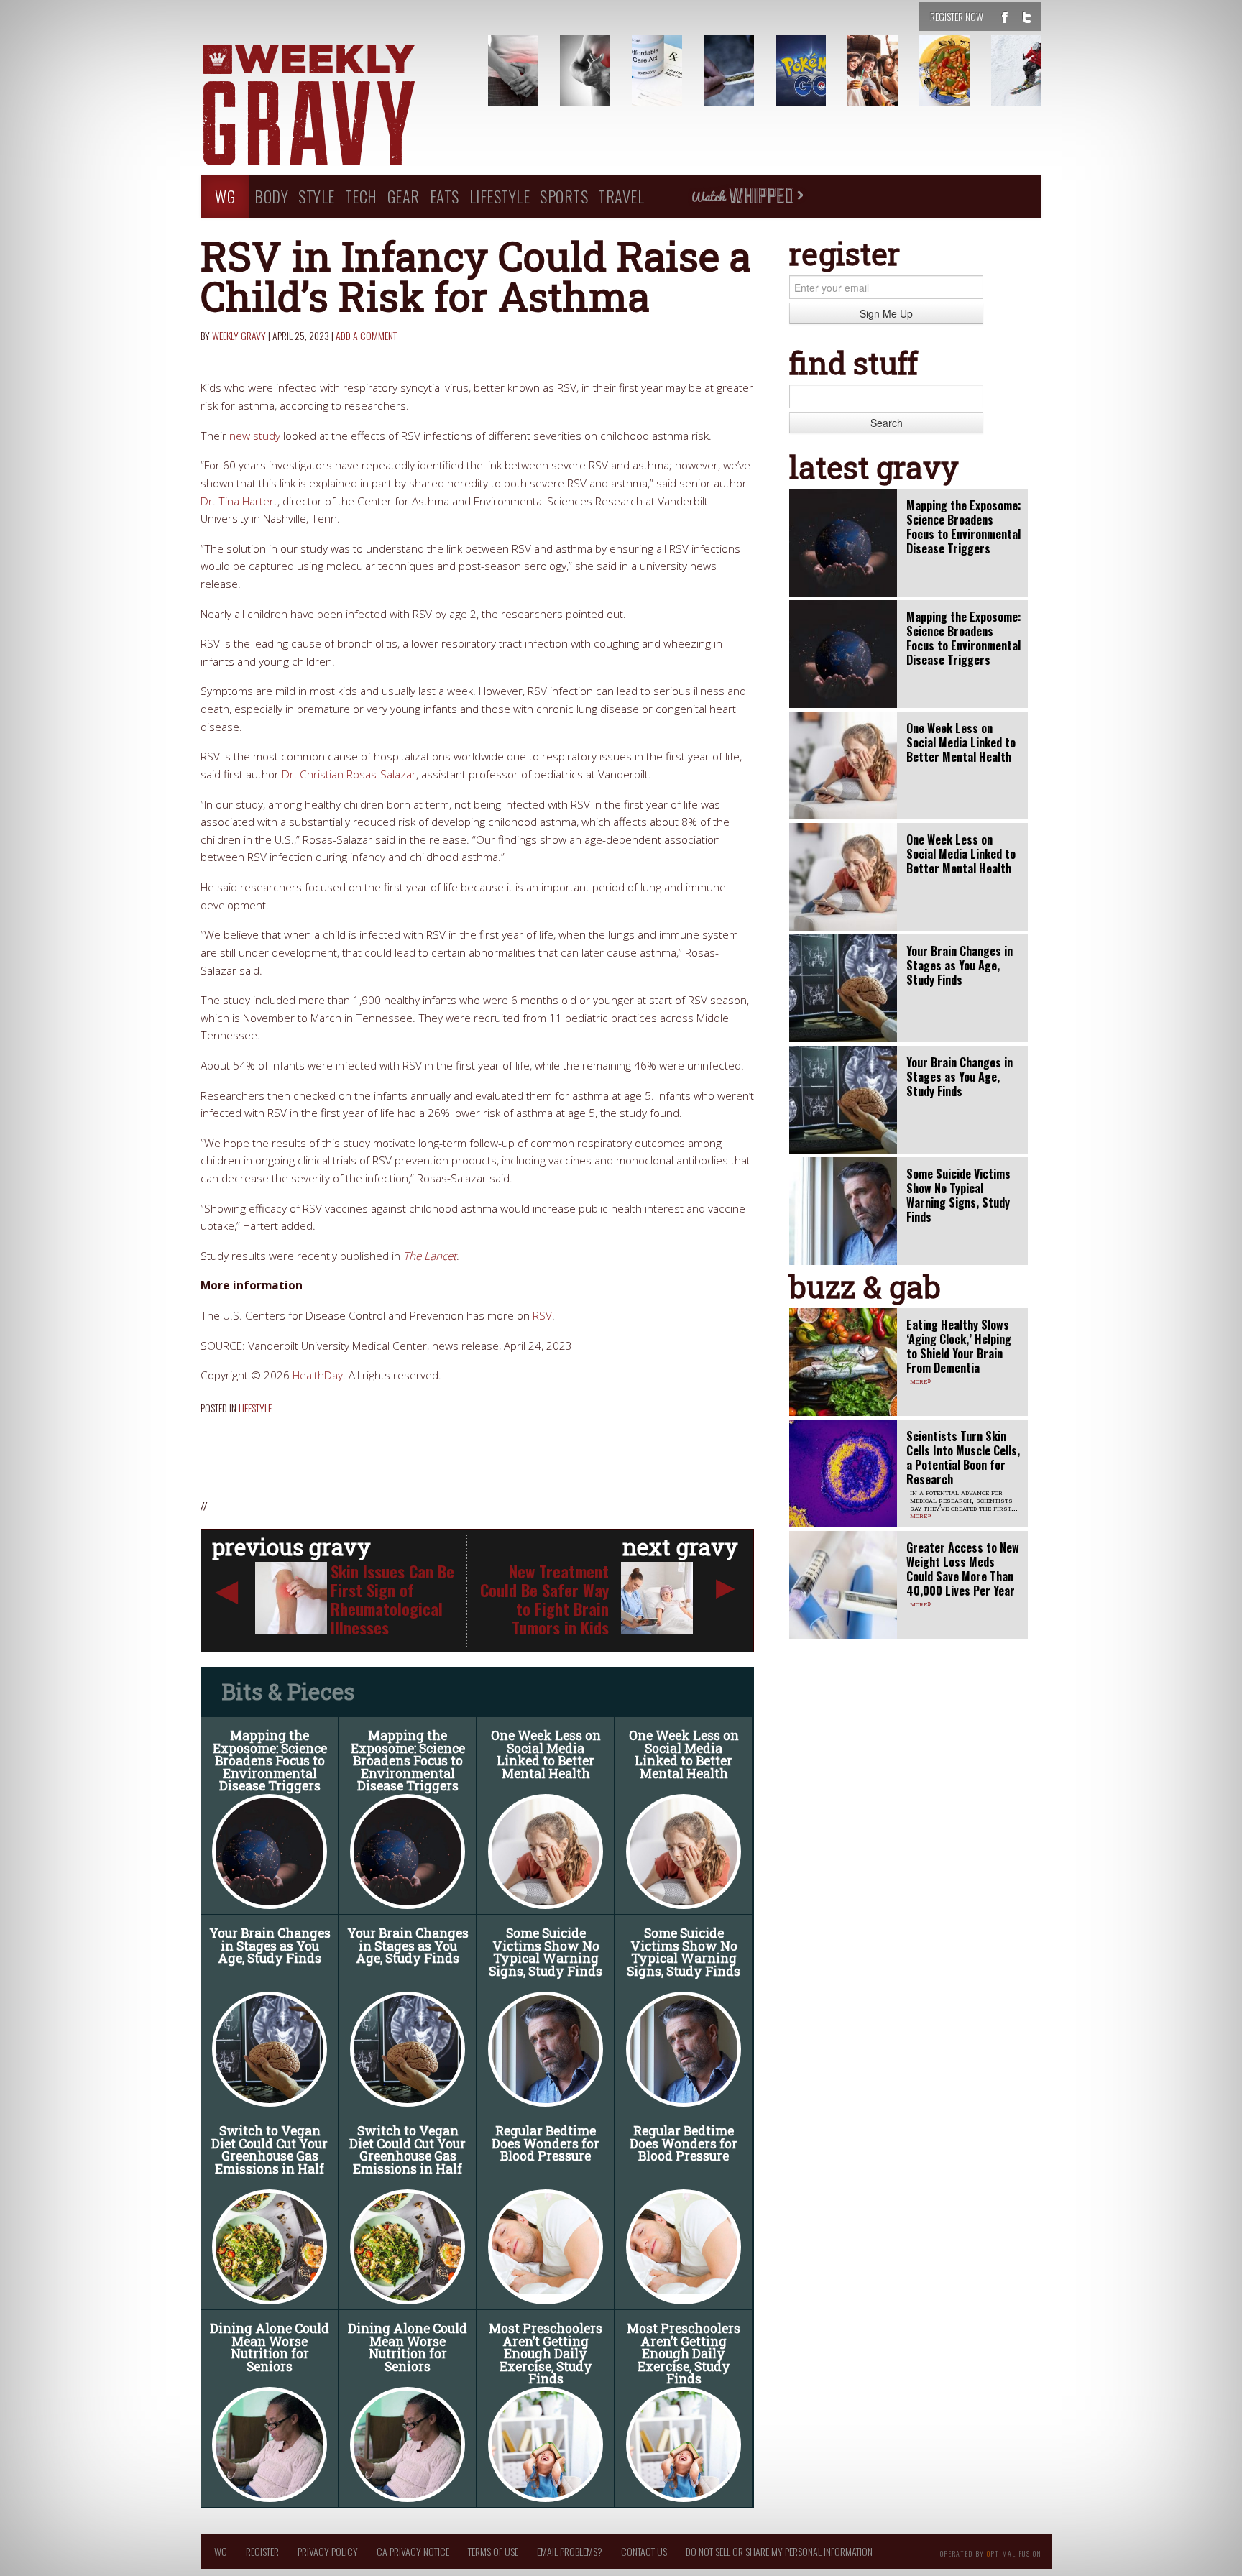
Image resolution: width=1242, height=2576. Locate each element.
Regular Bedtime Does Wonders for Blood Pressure (546, 2143)
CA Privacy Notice (413, 2551)
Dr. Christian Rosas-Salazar (349, 774)
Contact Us (644, 2551)
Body (271, 196)
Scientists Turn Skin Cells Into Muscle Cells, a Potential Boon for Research (963, 1458)
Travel (621, 196)
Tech (361, 196)
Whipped (747, 196)
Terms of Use (493, 2551)
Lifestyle (500, 196)
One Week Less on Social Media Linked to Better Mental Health (546, 1754)
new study (255, 436)
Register (262, 2551)
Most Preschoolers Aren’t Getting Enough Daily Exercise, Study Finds (546, 2354)
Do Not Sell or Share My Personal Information (779, 2551)
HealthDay (318, 1375)
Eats (445, 196)
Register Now (957, 16)
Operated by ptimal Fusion (991, 2552)
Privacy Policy (328, 2551)
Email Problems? (570, 2551)
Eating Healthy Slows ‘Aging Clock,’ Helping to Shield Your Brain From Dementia (959, 1346)
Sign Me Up (886, 313)
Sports (564, 196)
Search (887, 423)
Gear (404, 196)
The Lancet (430, 1256)
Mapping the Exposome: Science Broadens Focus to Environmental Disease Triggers (270, 1761)
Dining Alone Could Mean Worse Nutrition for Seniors (270, 2347)
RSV (542, 1316)
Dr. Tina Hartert (239, 501)
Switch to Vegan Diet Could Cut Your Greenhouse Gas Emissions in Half (270, 2150)
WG (225, 196)
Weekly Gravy (239, 335)
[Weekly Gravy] (333, 106)
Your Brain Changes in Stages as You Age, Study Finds (270, 1946)
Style (317, 196)
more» (921, 1380)
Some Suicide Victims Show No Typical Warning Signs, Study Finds (546, 1952)
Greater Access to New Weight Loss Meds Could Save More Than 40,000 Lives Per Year (963, 1569)
